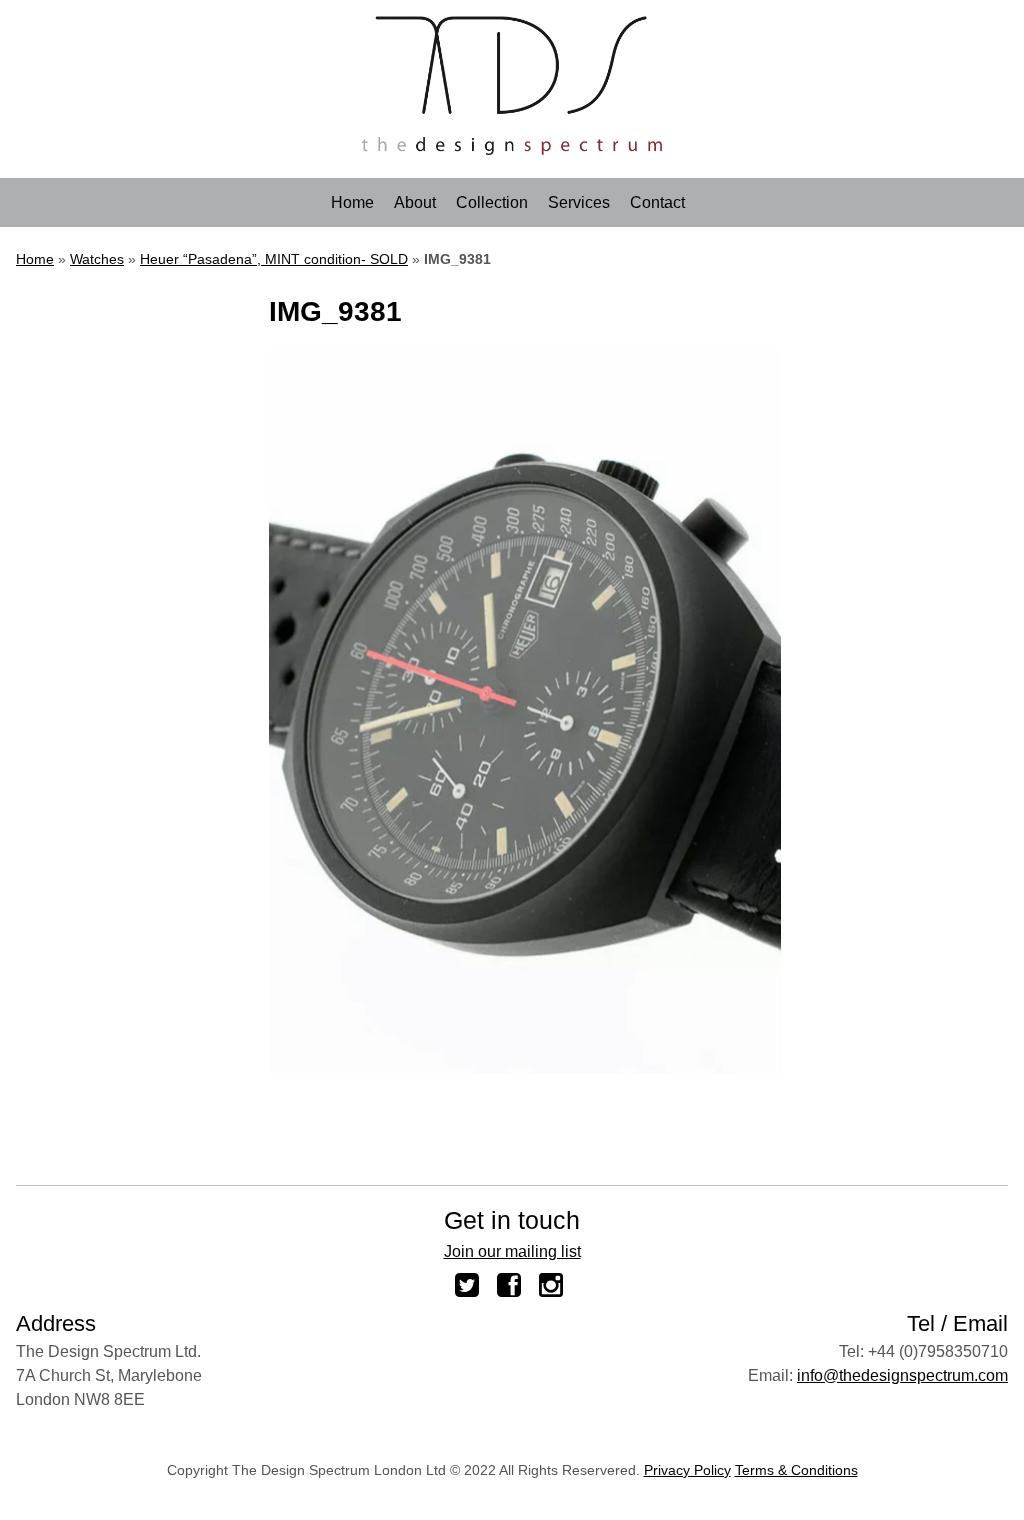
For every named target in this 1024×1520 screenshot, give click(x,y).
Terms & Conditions (796, 1470)
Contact (657, 203)
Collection (492, 203)
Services (579, 203)
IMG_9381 (335, 311)
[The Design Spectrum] (512, 149)
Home (352, 203)
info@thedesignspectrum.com (902, 1375)
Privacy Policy (687, 1470)
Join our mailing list (512, 1251)
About (415, 203)
